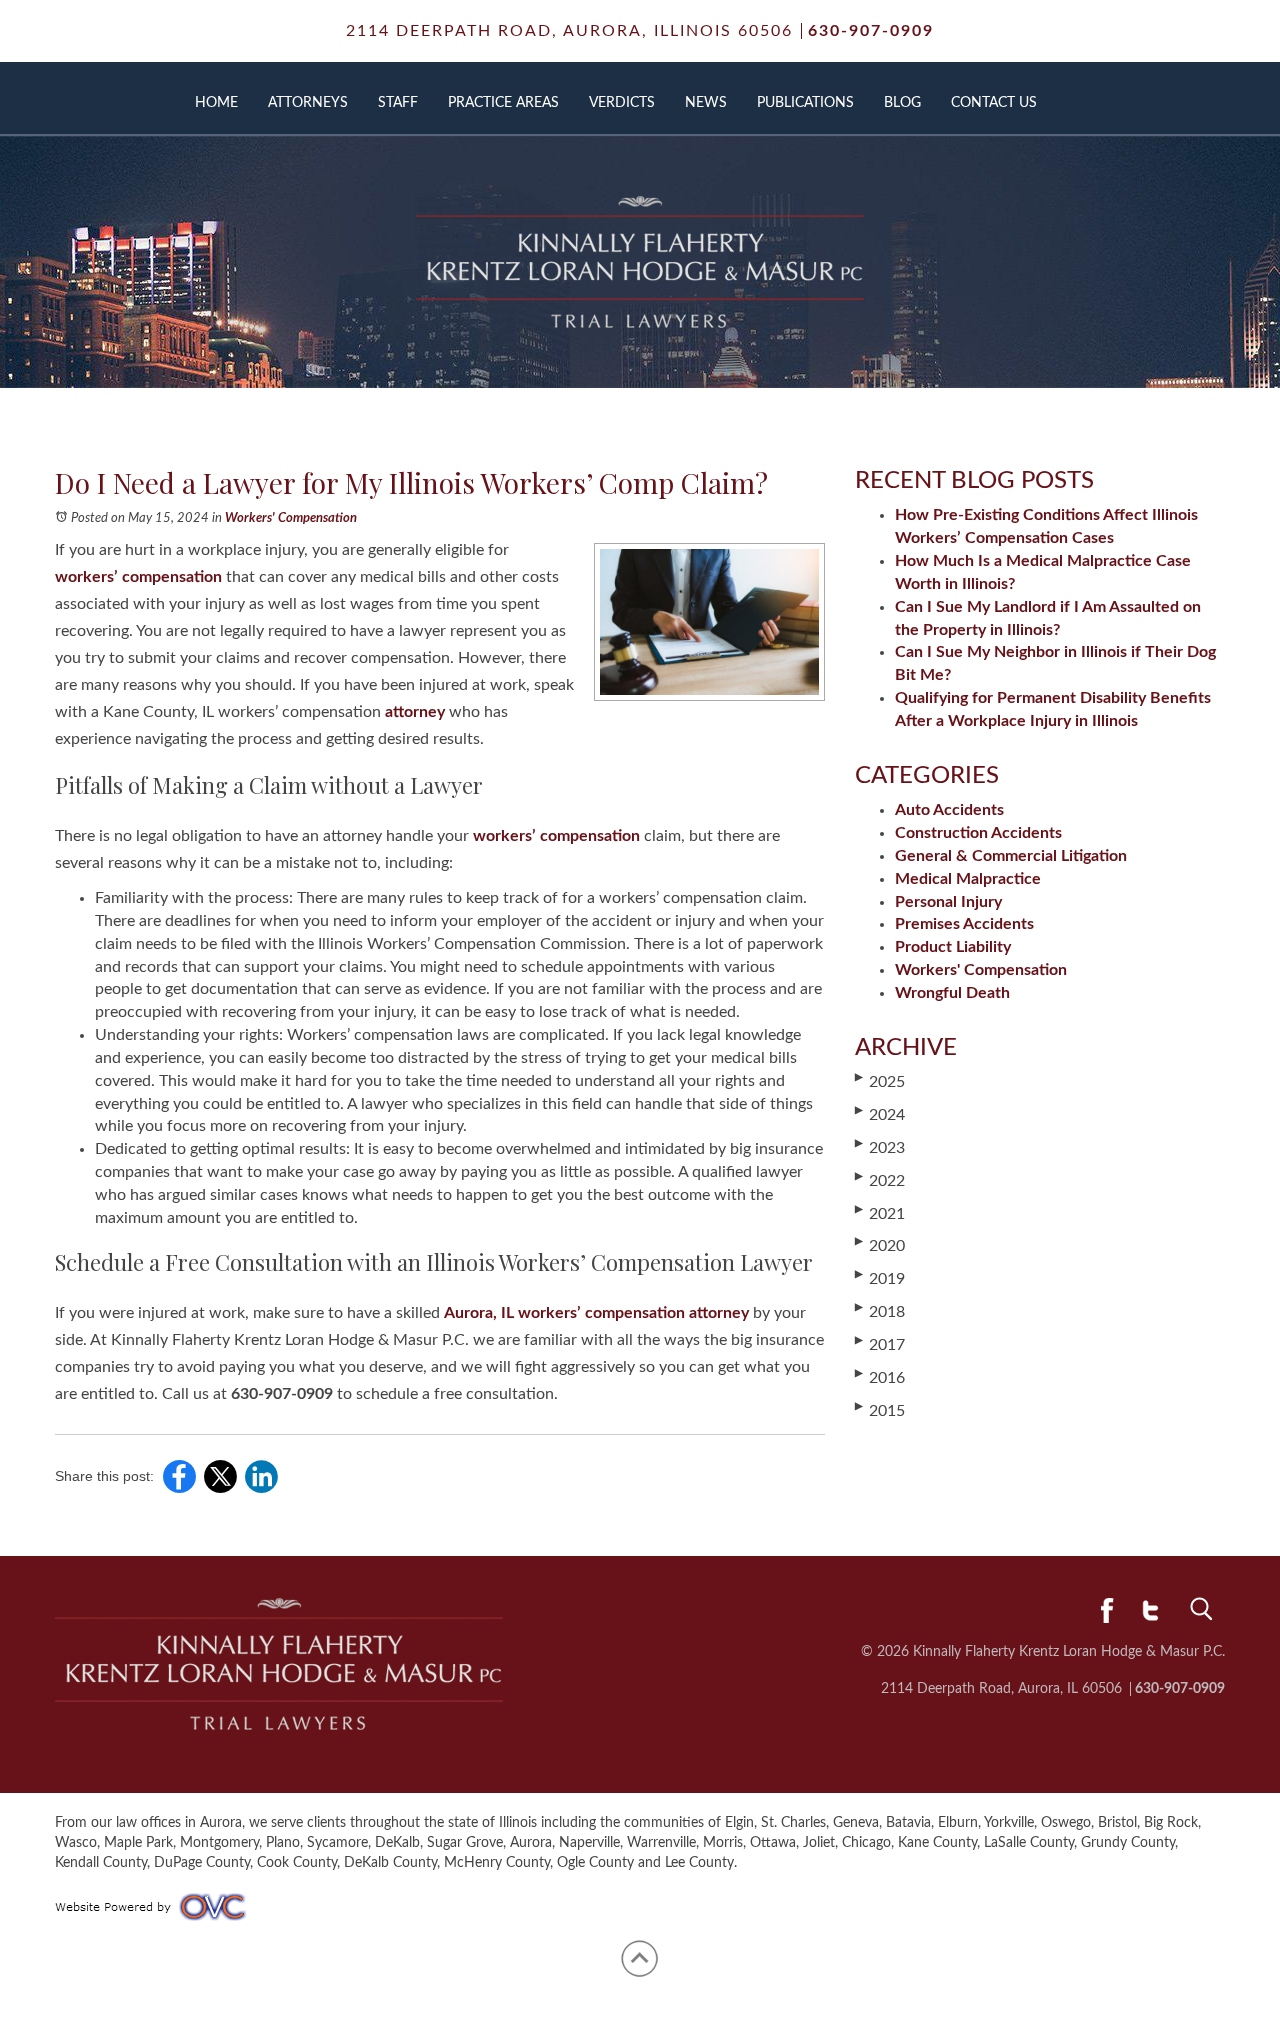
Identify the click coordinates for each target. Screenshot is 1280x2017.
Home (216, 103)
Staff (398, 103)
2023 (880, 1147)
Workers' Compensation (291, 518)
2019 (880, 1278)
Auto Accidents (949, 810)
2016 (880, 1377)
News (706, 103)
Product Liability (953, 947)
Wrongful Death (952, 993)
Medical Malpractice (968, 879)
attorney (415, 712)
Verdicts (622, 103)
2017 (880, 1344)
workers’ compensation (138, 577)
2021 (880, 1213)
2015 (880, 1410)
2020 (880, 1245)
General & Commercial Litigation (1011, 856)
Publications (805, 103)
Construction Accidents (978, 833)
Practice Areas (503, 103)
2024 (880, 1114)
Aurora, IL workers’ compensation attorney (596, 1313)
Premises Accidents (964, 924)
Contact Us (994, 103)
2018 (880, 1311)
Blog (902, 103)
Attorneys (308, 103)
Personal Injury (948, 902)
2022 (880, 1180)
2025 (880, 1081)
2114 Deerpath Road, (569, 31)
